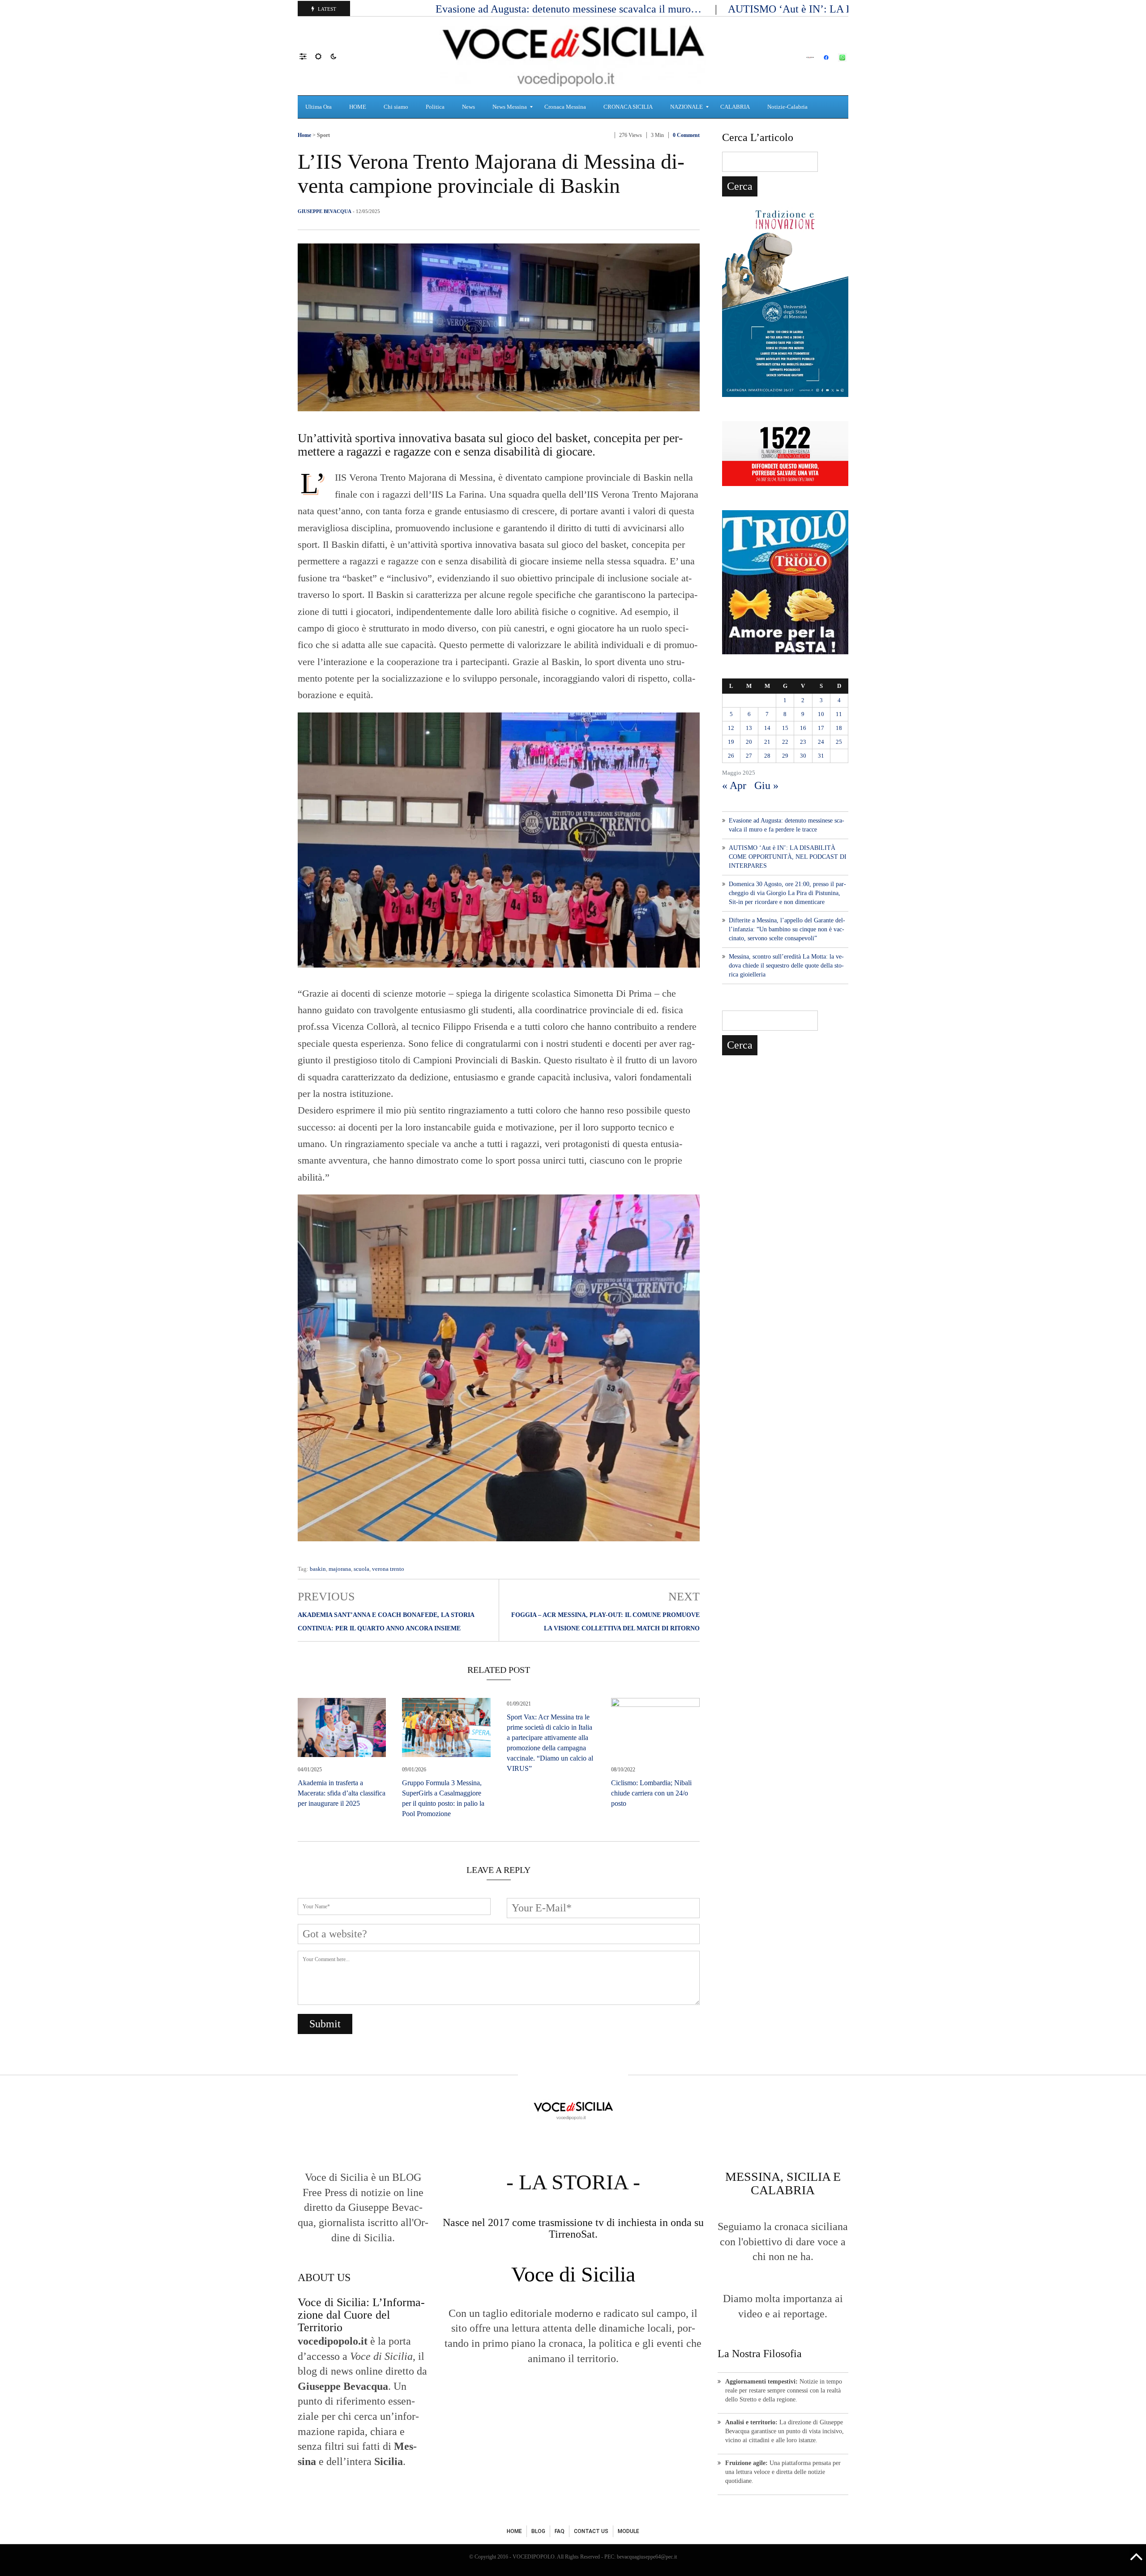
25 (839, 742)
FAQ (560, 2531)
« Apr (734, 785)
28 (767, 756)
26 (731, 756)
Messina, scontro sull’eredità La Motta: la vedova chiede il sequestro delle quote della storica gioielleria (786, 966)
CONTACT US (591, 2531)
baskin (318, 1569)
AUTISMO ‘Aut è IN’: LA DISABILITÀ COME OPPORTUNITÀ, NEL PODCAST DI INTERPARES (788, 857)
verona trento (388, 1569)
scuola (361, 1569)
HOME (514, 2531)
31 (821, 756)
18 (839, 728)
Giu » (766, 785)
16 (803, 728)
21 (767, 742)
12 (731, 728)
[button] (307, 56)
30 (803, 756)
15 (785, 728)
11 (839, 714)
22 (785, 742)
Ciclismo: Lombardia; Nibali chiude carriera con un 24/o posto (651, 1793)
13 (749, 728)
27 (749, 756)
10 (821, 714)
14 (767, 728)
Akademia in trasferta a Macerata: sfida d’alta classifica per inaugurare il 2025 (342, 1793)
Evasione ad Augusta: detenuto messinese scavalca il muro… (570, 9)
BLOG (538, 2531)
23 (803, 742)
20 (749, 742)
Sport (323, 135)
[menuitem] (320, 107)
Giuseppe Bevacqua (325, 211)
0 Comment (686, 135)
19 (731, 742)
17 (821, 728)
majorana (340, 1569)
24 (821, 742)
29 (785, 756)
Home (304, 135)
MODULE (629, 2531)
